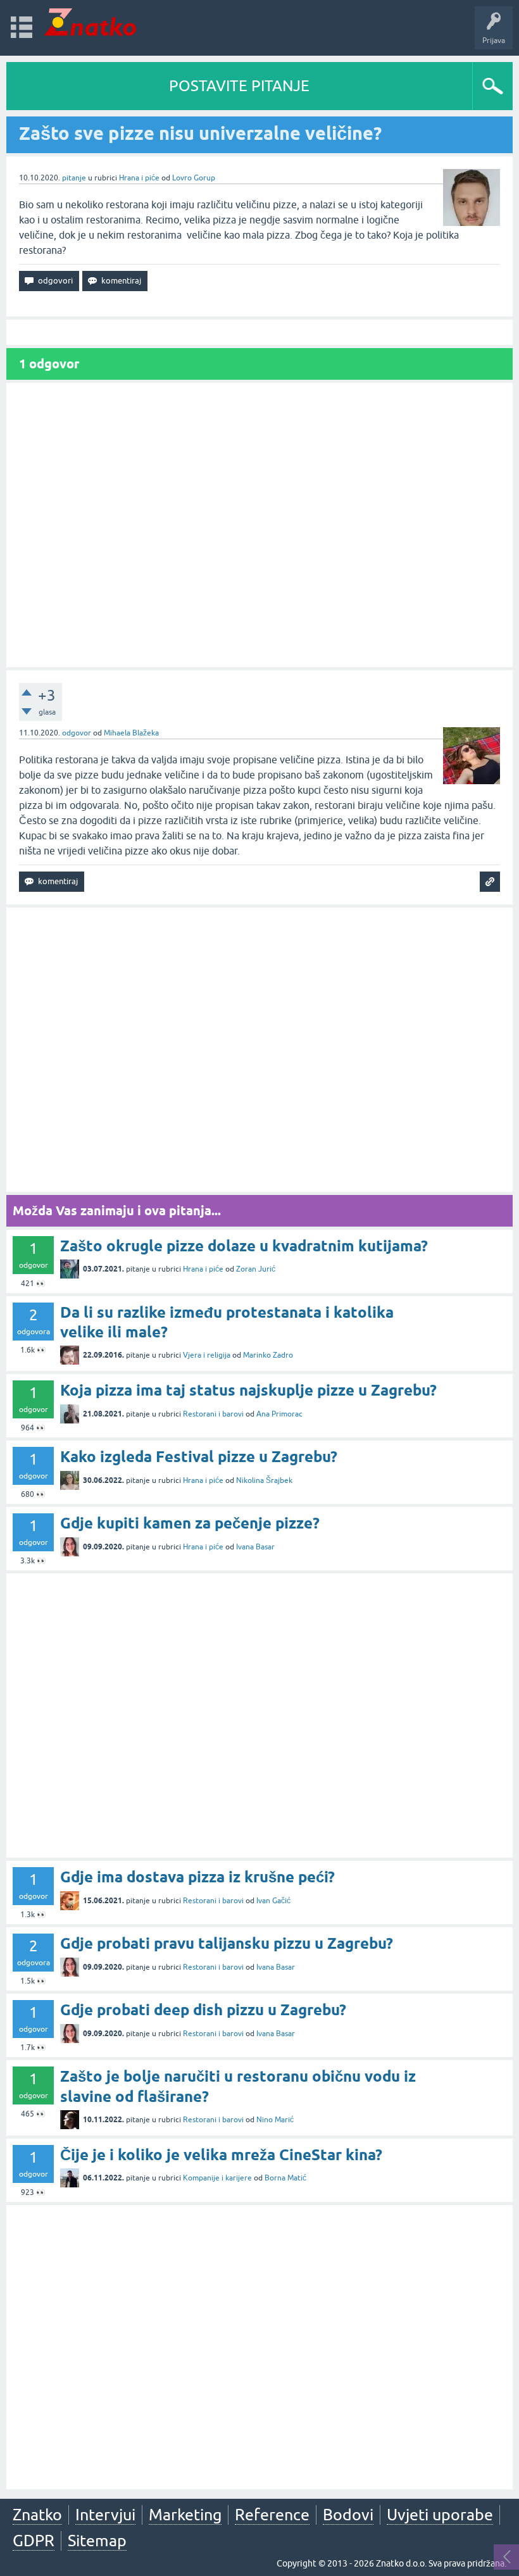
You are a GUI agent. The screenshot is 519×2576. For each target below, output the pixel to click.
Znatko (37, 2515)
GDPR (34, 2541)
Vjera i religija (207, 1355)
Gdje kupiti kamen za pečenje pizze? (190, 1523)
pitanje (74, 178)
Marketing (185, 2515)
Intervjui (105, 2515)
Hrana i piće (139, 178)
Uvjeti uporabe (440, 2515)
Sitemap (97, 2541)
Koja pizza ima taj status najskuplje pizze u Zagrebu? (248, 1390)
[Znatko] (90, 22)
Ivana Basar (255, 1547)
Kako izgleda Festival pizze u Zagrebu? (199, 1457)
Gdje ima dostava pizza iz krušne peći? (197, 1877)
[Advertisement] (259, 525)
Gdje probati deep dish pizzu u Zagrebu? (203, 2010)
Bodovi (348, 2515)
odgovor (77, 733)
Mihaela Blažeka (131, 733)
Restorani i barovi (213, 1414)
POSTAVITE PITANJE (239, 86)
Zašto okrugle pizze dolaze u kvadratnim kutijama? (244, 1246)
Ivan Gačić (273, 1901)
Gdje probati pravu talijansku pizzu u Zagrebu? (227, 1943)
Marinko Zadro (268, 1355)
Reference (272, 2515)
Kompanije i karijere (217, 2178)
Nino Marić (275, 2120)
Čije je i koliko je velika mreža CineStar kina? (221, 2155)
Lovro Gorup (194, 178)
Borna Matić (285, 2178)
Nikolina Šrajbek (264, 1480)
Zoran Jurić (256, 1269)
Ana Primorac (279, 1414)
